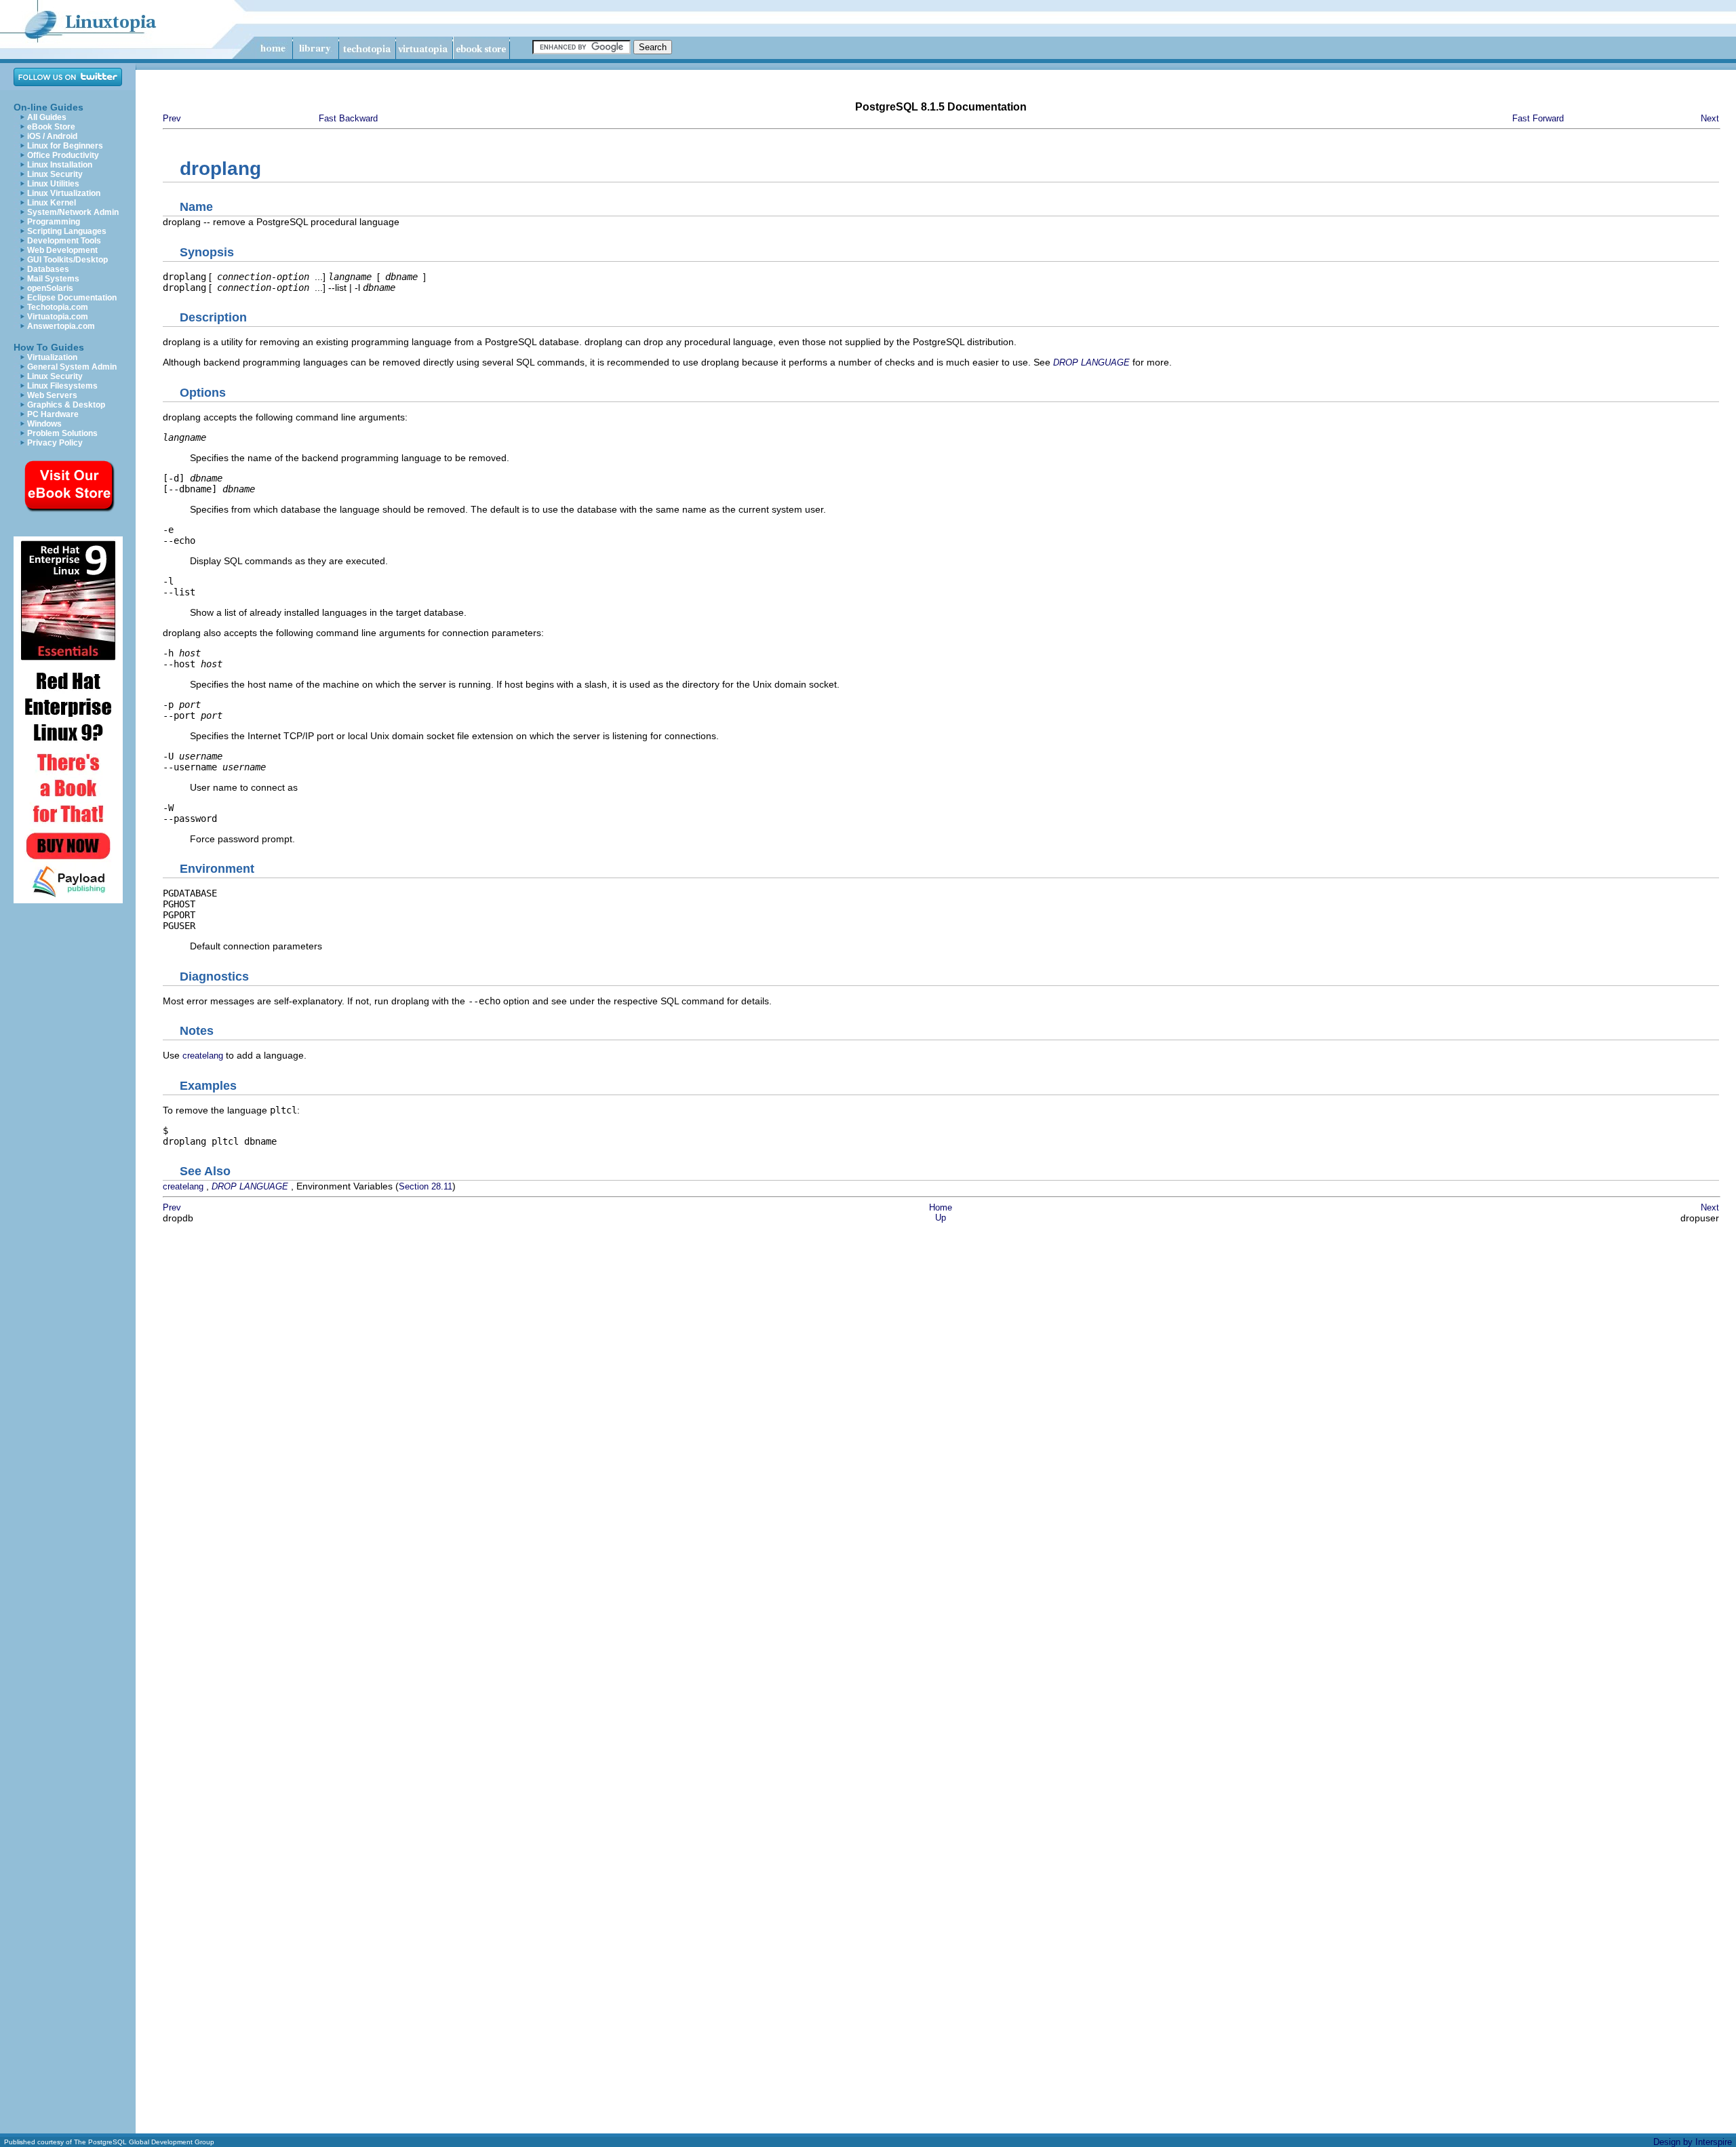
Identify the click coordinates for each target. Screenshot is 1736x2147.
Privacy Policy (55, 443)
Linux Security (55, 174)
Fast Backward (348, 118)
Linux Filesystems (62, 386)
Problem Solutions (62, 433)
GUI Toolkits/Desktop (67, 260)
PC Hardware (53, 414)
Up (941, 1218)
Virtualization (52, 357)
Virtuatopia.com (58, 317)
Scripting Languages (67, 231)
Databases (48, 269)
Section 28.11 (426, 1186)
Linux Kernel (52, 203)
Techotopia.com (58, 307)
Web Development (62, 250)
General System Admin (72, 367)
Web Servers (52, 395)
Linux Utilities (53, 184)
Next (1710, 118)
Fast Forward (1538, 118)
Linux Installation (60, 165)
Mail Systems (53, 279)
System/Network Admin (73, 212)
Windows (44, 424)
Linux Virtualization (64, 193)
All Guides (47, 117)
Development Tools (64, 241)
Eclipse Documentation (72, 298)
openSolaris (50, 288)
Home (941, 1207)
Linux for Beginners (65, 146)
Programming (54, 222)
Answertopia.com (61, 326)
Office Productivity (63, 155)
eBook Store (51, 127)
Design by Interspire (1693, 2142)
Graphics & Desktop (66, 405)
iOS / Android (52, 136)
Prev (172, 118)
